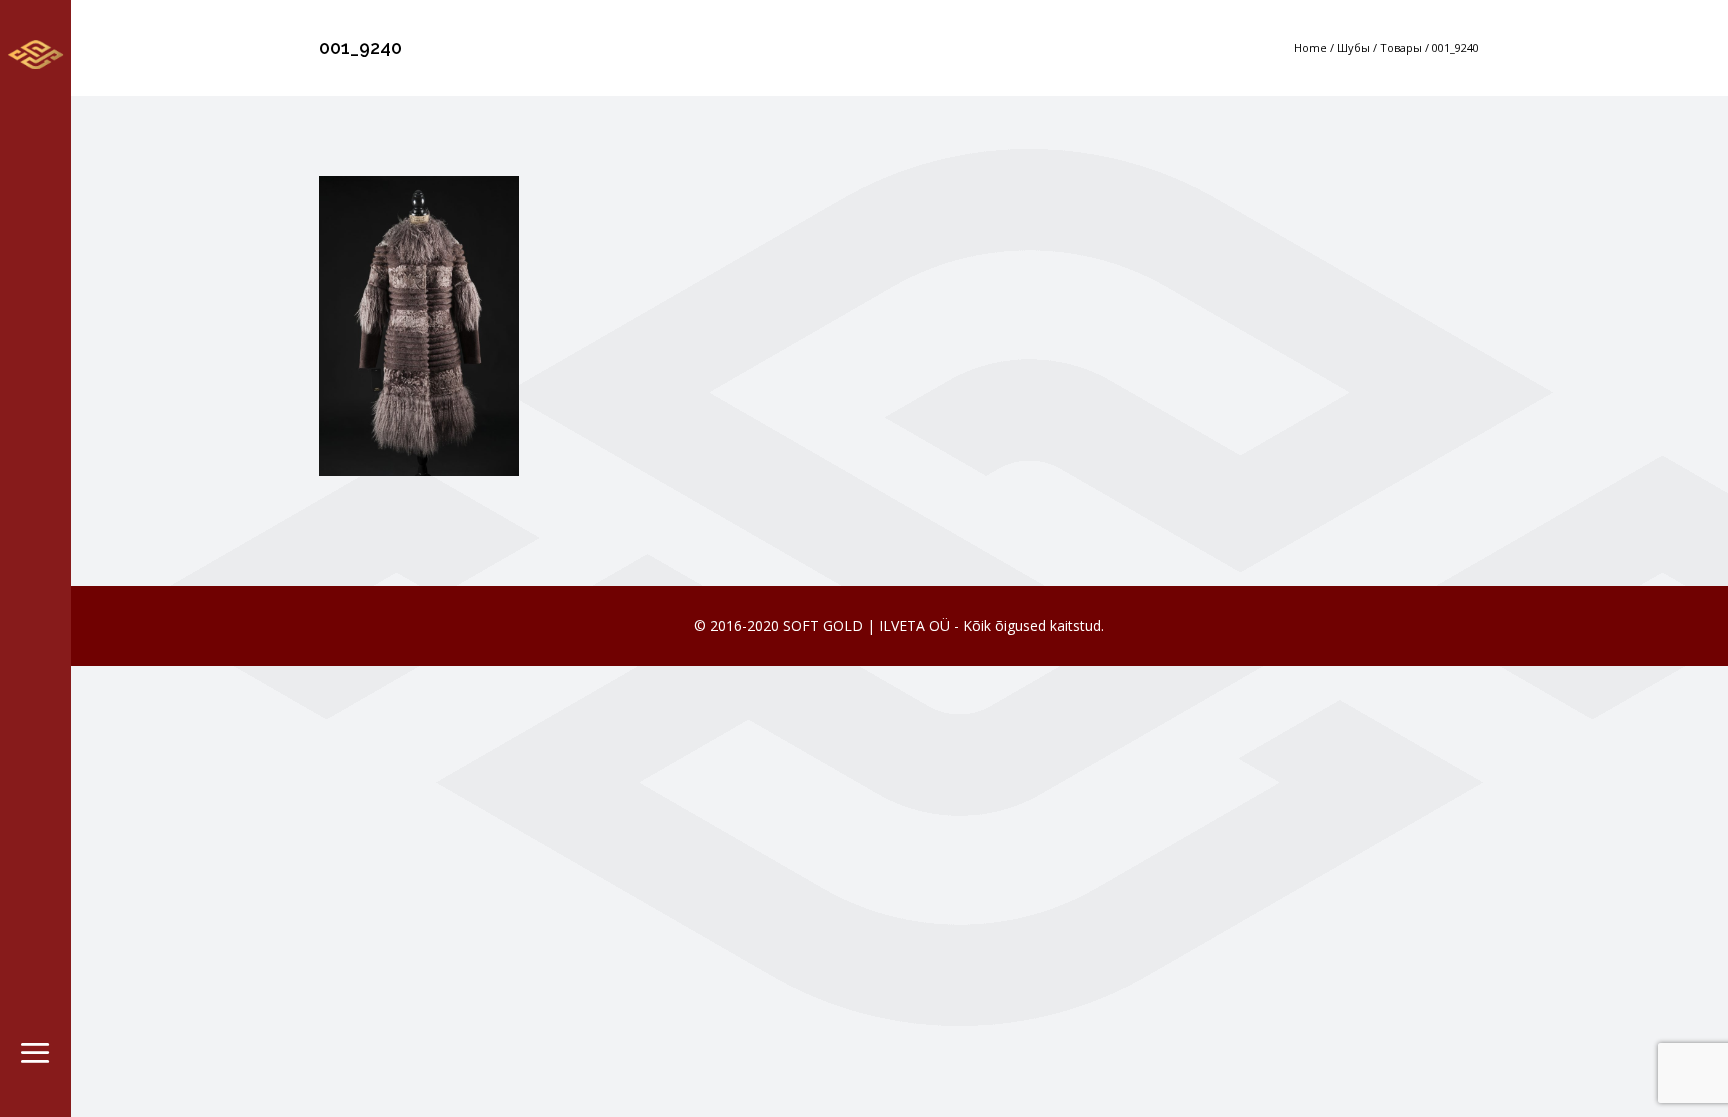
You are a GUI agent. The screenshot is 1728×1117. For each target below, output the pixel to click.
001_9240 (1455, 47)
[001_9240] (419, 324)
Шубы (1353, 47)
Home (1310, 47)
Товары (1401, 47)
